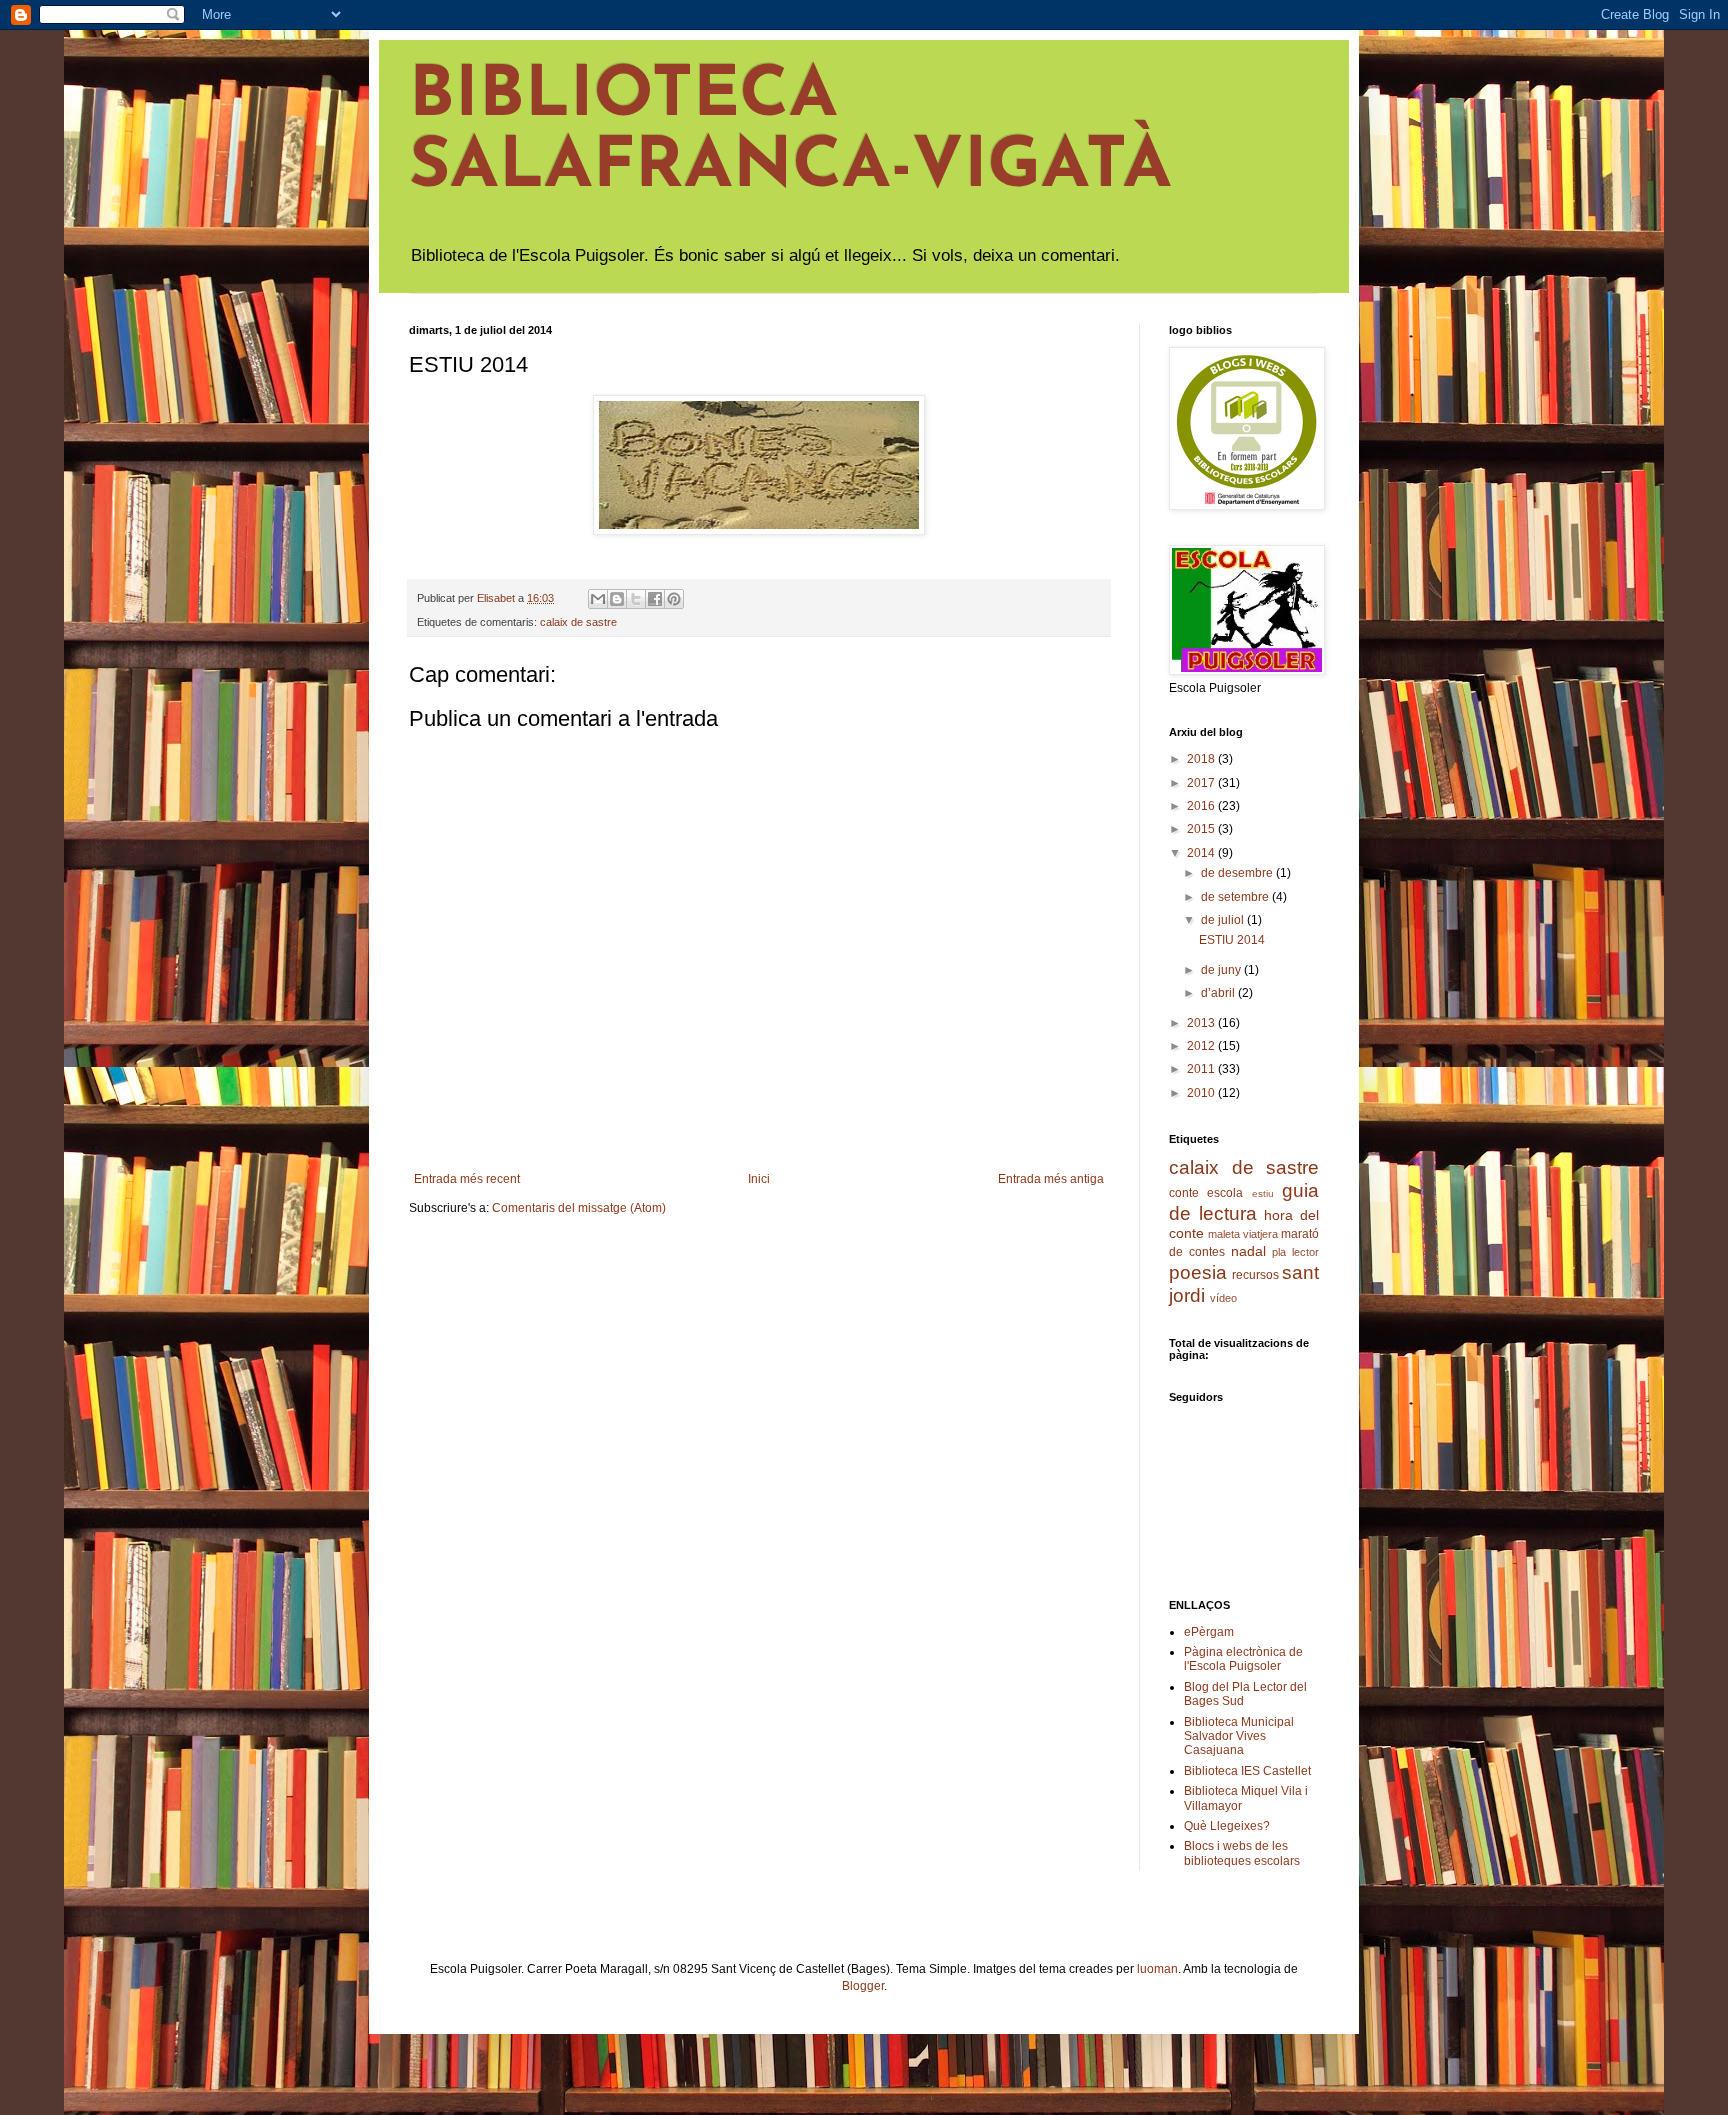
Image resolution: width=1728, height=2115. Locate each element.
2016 (1202, 806)
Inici (759, 1179)
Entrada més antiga (1051, 1179)
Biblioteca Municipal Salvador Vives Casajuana (1239, 1736)
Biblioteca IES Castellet (1247, 1771)
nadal (1248, 1251)
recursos (1255, 1275)
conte (1184, 1193)
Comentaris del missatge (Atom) (579, 1208)
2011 (1202, 1069)
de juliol (1224, 920)
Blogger (863, 1986)
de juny (1222, 970)
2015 (1202, 829)
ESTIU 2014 (1232, 940)
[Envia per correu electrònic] (598, 599)
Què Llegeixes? (1227, 1826)
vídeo (1223, 1298)
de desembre (1238, 873)
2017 (1202, 783)
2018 (1202, 759)
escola (1225, 1193)
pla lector (1295, 1252)
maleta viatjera (1243, 1234)
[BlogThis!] (617, 599)
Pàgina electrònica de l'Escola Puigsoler (1243, 1659)
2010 (1202, 1093)
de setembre (1236, 897)
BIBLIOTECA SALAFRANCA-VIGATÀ (790, 133)
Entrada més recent (467, 1179)
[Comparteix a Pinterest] (674, 599)
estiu (1263, 1193)
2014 (1202, 853)
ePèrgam (1209, 1632)
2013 (1202, 1023)
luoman (1157, 1969)
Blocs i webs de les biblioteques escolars (1242, 1853)
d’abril (1219, 993)
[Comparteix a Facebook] (655, 599)
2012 (1202, 1046)
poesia (1198, 1272)
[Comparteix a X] (636, 599)
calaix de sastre (578, 622)
